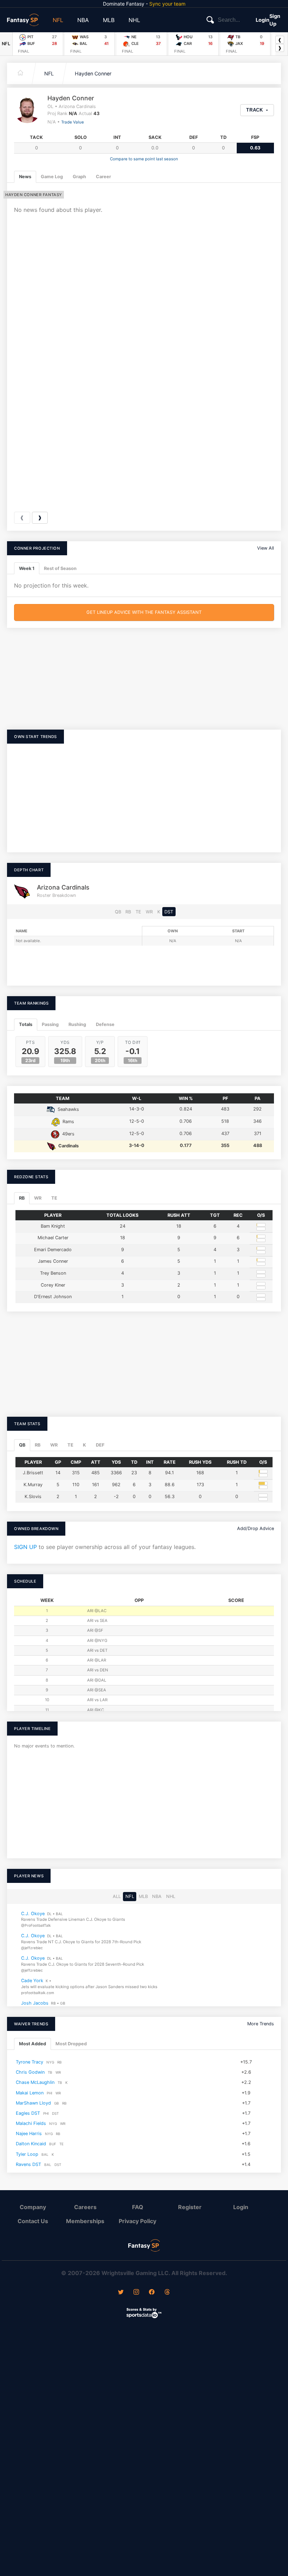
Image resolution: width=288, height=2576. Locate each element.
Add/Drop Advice (256, 1528)
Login (263, 20)
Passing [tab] (50, 1024)
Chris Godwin (30, 2072)
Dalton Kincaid (31, 2144)
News (25, 177)
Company (33, 2207)
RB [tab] (22, 1198)
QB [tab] (22, 1445)
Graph (79, 177)
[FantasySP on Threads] (167, 2293)
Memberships (85, 2221)
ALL (117, 1897)
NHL (134, 20)
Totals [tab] (26, 1024)
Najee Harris (29, 2134)
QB (118, 912)
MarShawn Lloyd (33, 2103)
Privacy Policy (138, 2221)
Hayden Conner (93, 73)
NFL (58, 20)
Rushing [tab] (77, 1024)
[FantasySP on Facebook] (152, 2293)
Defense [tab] (105, 1024)
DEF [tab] (100, 1445)
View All (266, 548)
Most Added (32, 2044)
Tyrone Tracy (30, 2062)
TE (138, 912)
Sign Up (275, 20)
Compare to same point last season (144, 159)
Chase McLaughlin (35, 2082)
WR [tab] (38, 1198)
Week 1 (27, 568)
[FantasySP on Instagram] (136, 2293)
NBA (83, 20)
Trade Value (73, 122)
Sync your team (167, 4)
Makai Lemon (30, 2093)
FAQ (138, 2207)
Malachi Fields (31, 2123)
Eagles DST (28, 2113)
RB (128, 912)
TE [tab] (54, 1198)
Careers (85, 2207)
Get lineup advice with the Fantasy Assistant (144, 612)
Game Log (52, 177)
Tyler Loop (27, 2154)
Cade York (32, 1981)
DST (169, 912)
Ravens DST (28, 2164)
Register (190, 2207)
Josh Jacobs (35, 2003)
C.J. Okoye (33, 1914)
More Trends (261, 2024)
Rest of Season (60, 568)
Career (103, 177)
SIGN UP (25, 1547)
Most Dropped (71, 2044)
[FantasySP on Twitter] (121, 2293)
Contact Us (33, 2221)
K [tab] (84, 1445)
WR (149, 912)
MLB (109, 20)
